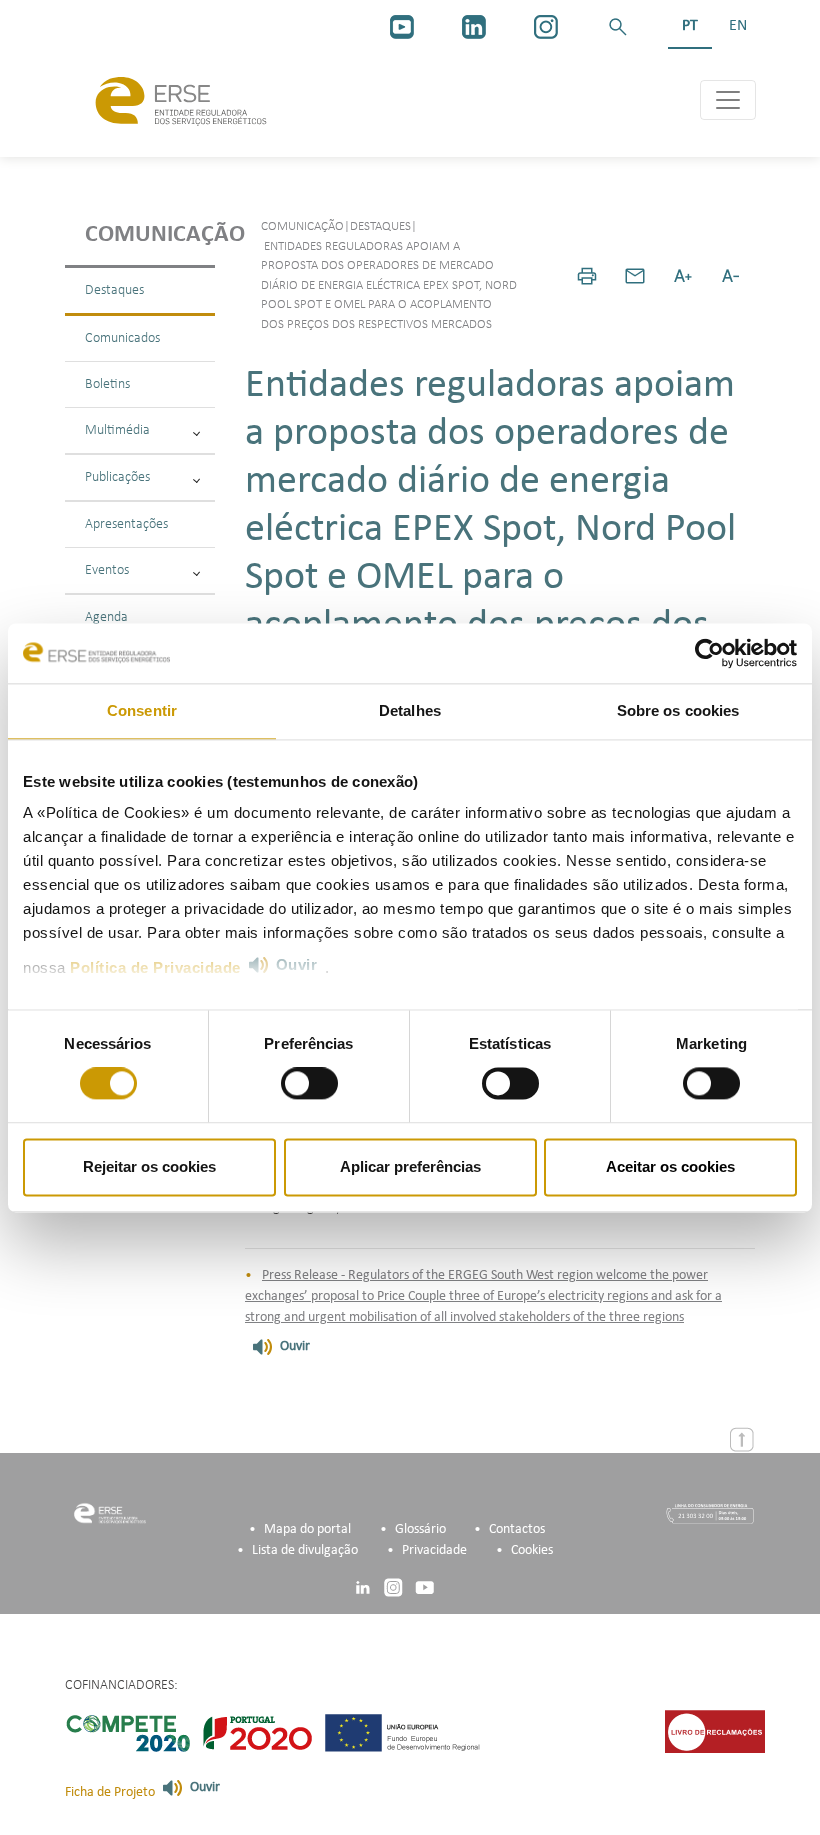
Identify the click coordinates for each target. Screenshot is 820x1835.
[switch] (309, 1084)
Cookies (532, 1550)
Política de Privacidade (155, 967)
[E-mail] (635, 276)
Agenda (106, 617)
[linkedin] (474, 27)
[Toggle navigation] (728, 100)
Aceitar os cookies (670, 1166)
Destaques (114, 290)
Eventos (107, 570)
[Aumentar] (683, 276)
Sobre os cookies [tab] (678, 710)
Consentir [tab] (142, 710)
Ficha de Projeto (110, 1792)
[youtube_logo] (402, 27)
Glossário (420, 1529)
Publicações (117, 477)
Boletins (107, 384)
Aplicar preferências (410, 1166)
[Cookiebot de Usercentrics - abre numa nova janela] (709, 653)
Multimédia (117, 430)
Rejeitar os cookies (149, 1166)
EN (738, 26)
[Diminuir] (731, 276)
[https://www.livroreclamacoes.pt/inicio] (715, 1731)
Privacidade (434, 1550)
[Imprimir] (587, 276)
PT (690, 26)
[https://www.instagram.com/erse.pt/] (546, 27)
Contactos (517, 1529)
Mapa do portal (307, 1529)
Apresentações (126, 524)
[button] (618, 27)
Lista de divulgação (305, 1550)
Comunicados (122, 338)
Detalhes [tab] (410, 710)
